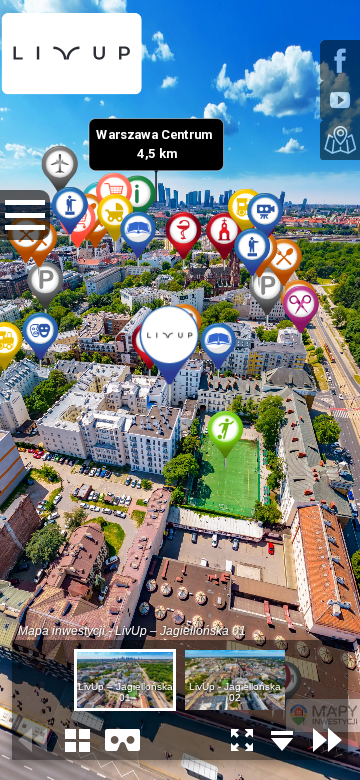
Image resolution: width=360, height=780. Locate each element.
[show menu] (25, 215)
